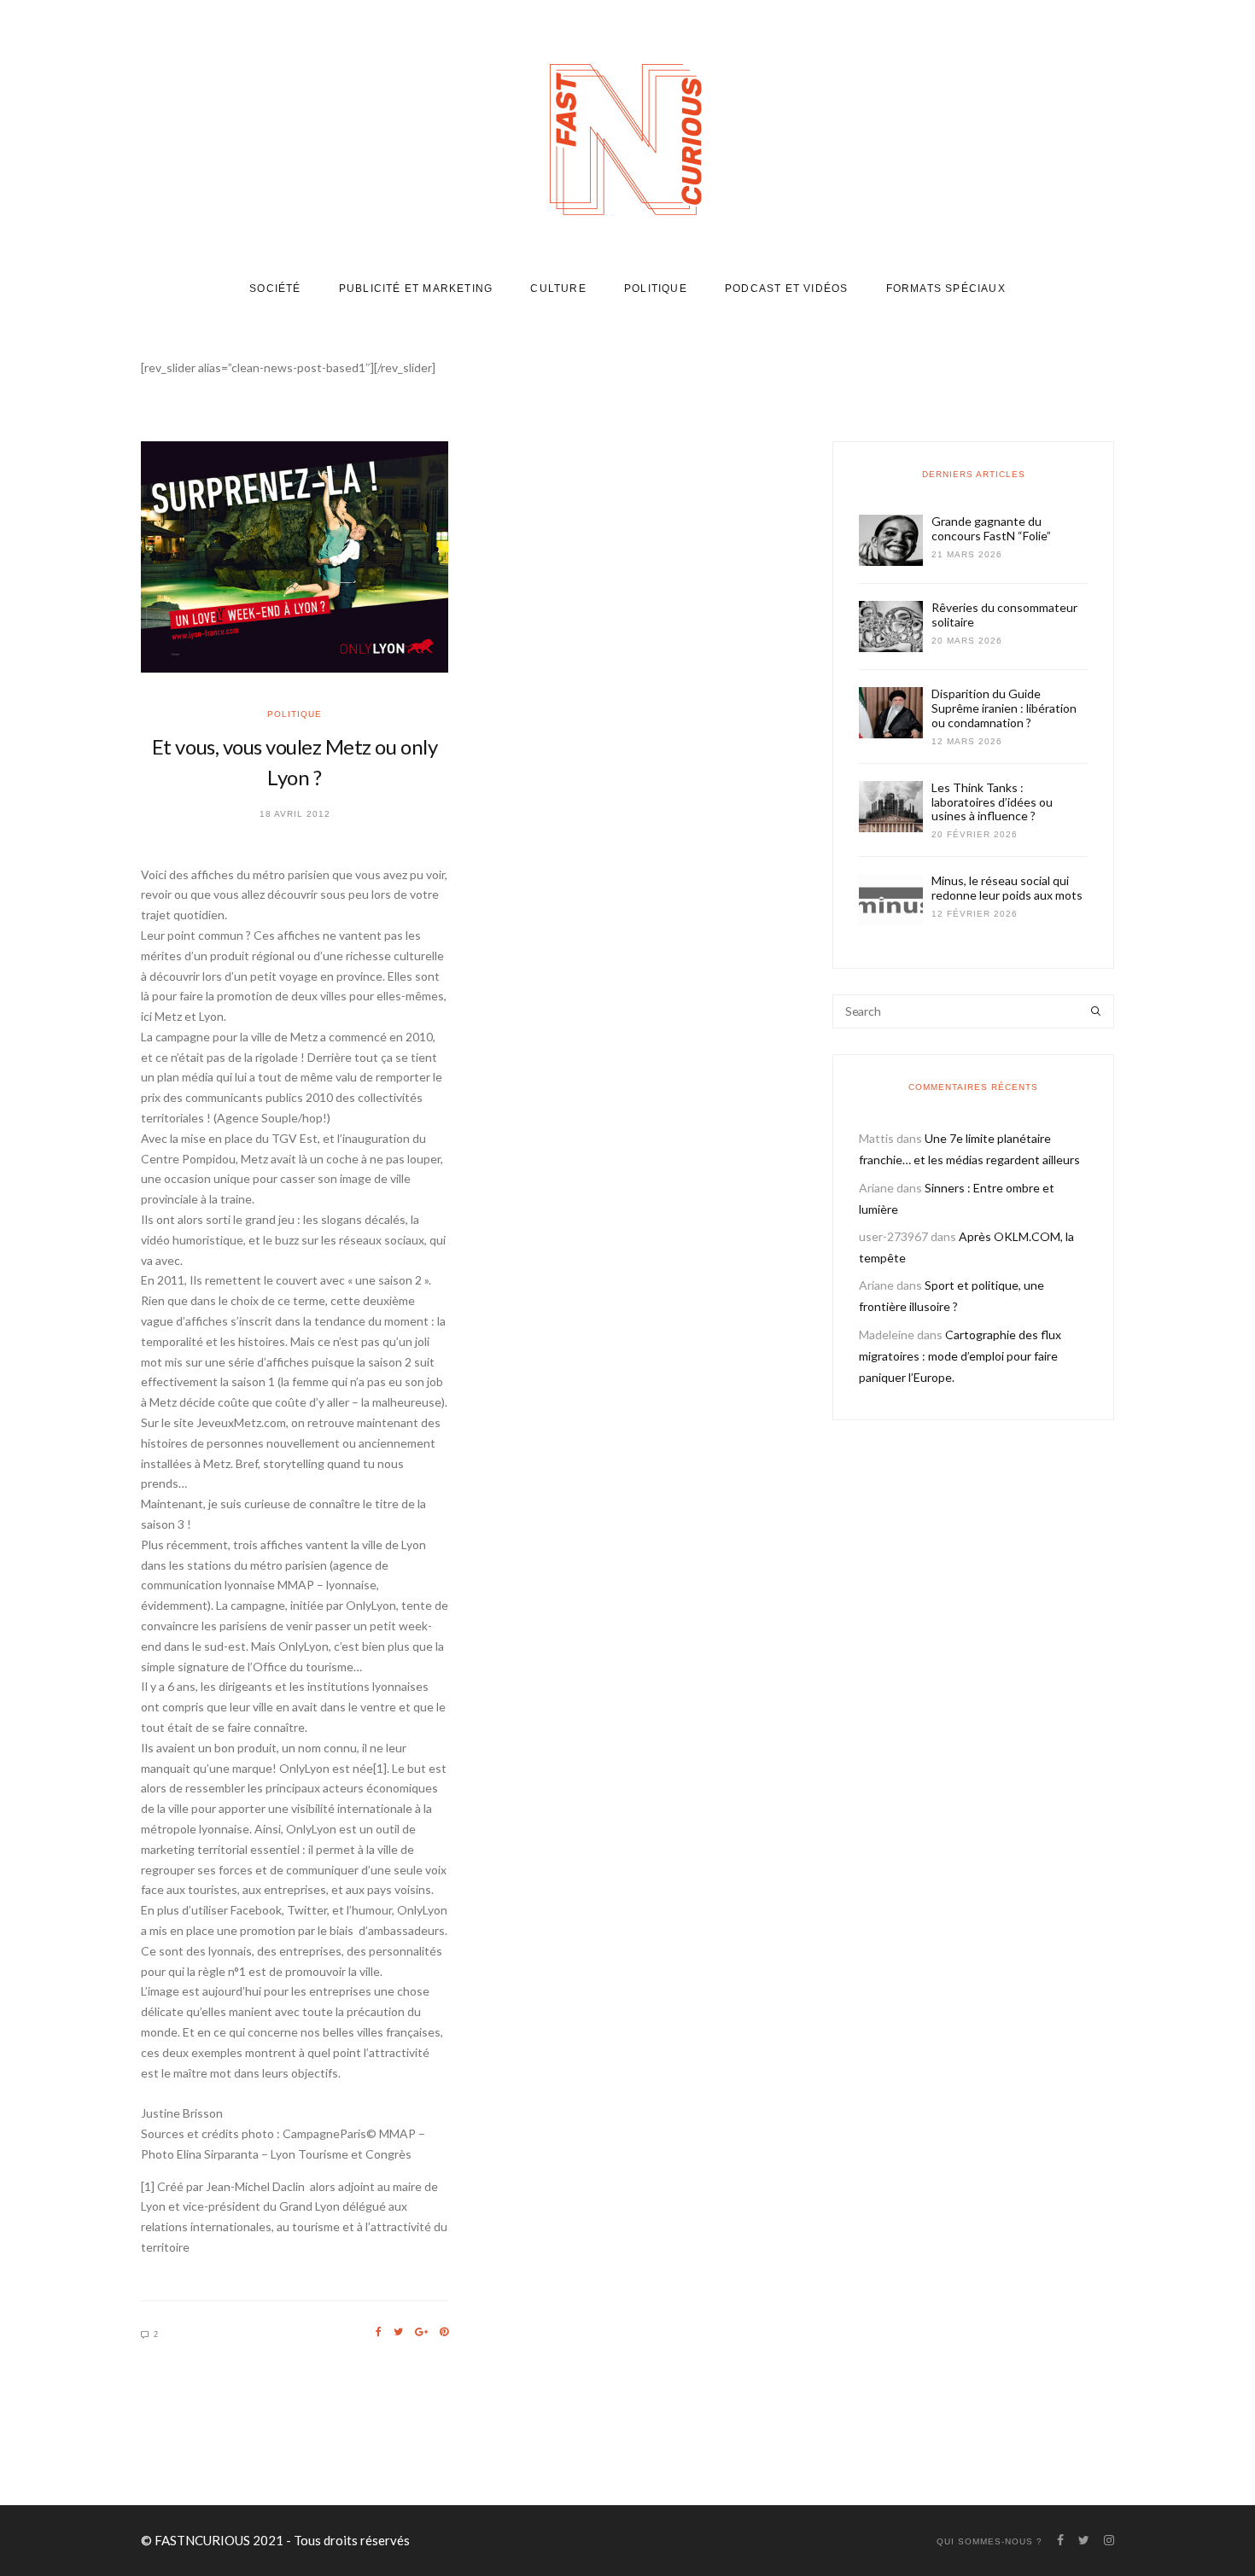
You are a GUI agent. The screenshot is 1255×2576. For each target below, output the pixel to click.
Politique (656, 288)
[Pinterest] (444, 2332)
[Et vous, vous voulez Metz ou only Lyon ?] (295, 557)
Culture (558, 288)
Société (275, 288)
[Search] (1096, 1011)
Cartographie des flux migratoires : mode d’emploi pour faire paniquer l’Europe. (960, 1356)
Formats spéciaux (946, 288)
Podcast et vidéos (786, 288)
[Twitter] (398, 2332)
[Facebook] (379, 2332)
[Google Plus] (421, 2332)
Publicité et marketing (416, 288)
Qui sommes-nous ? (989, 2541)
